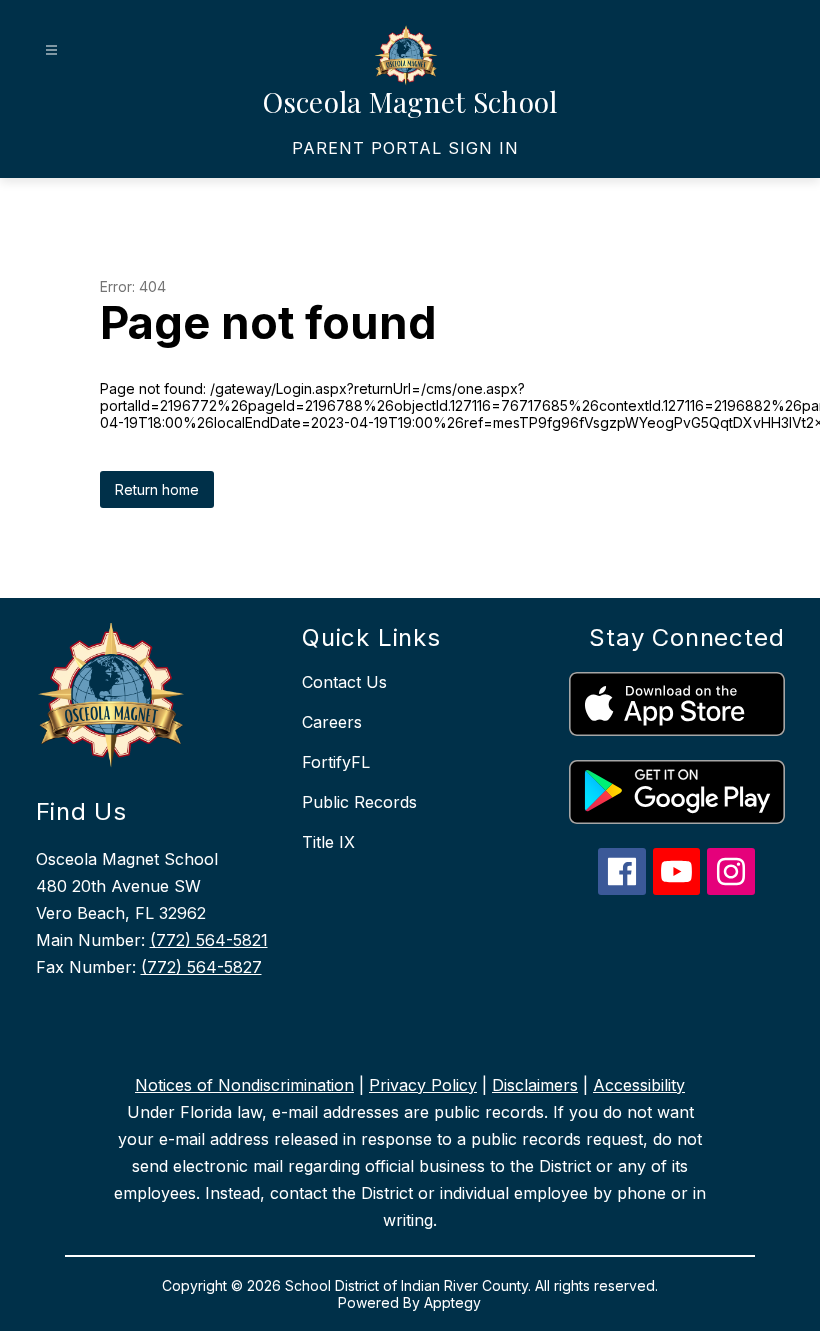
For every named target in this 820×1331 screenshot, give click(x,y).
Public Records (359, 802)
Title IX (328, 842)
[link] (405, 148)
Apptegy (452, 1302)
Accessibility (639, 1085)
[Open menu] (51, 50)
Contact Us (344, 682)
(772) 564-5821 (209, 940)
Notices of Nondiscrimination (244, 1085)
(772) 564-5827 (201, 967)
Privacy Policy (423, 1085)
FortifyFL (336, 762)
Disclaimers (535, 1085)
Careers (332, 722)
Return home (157, 489)
